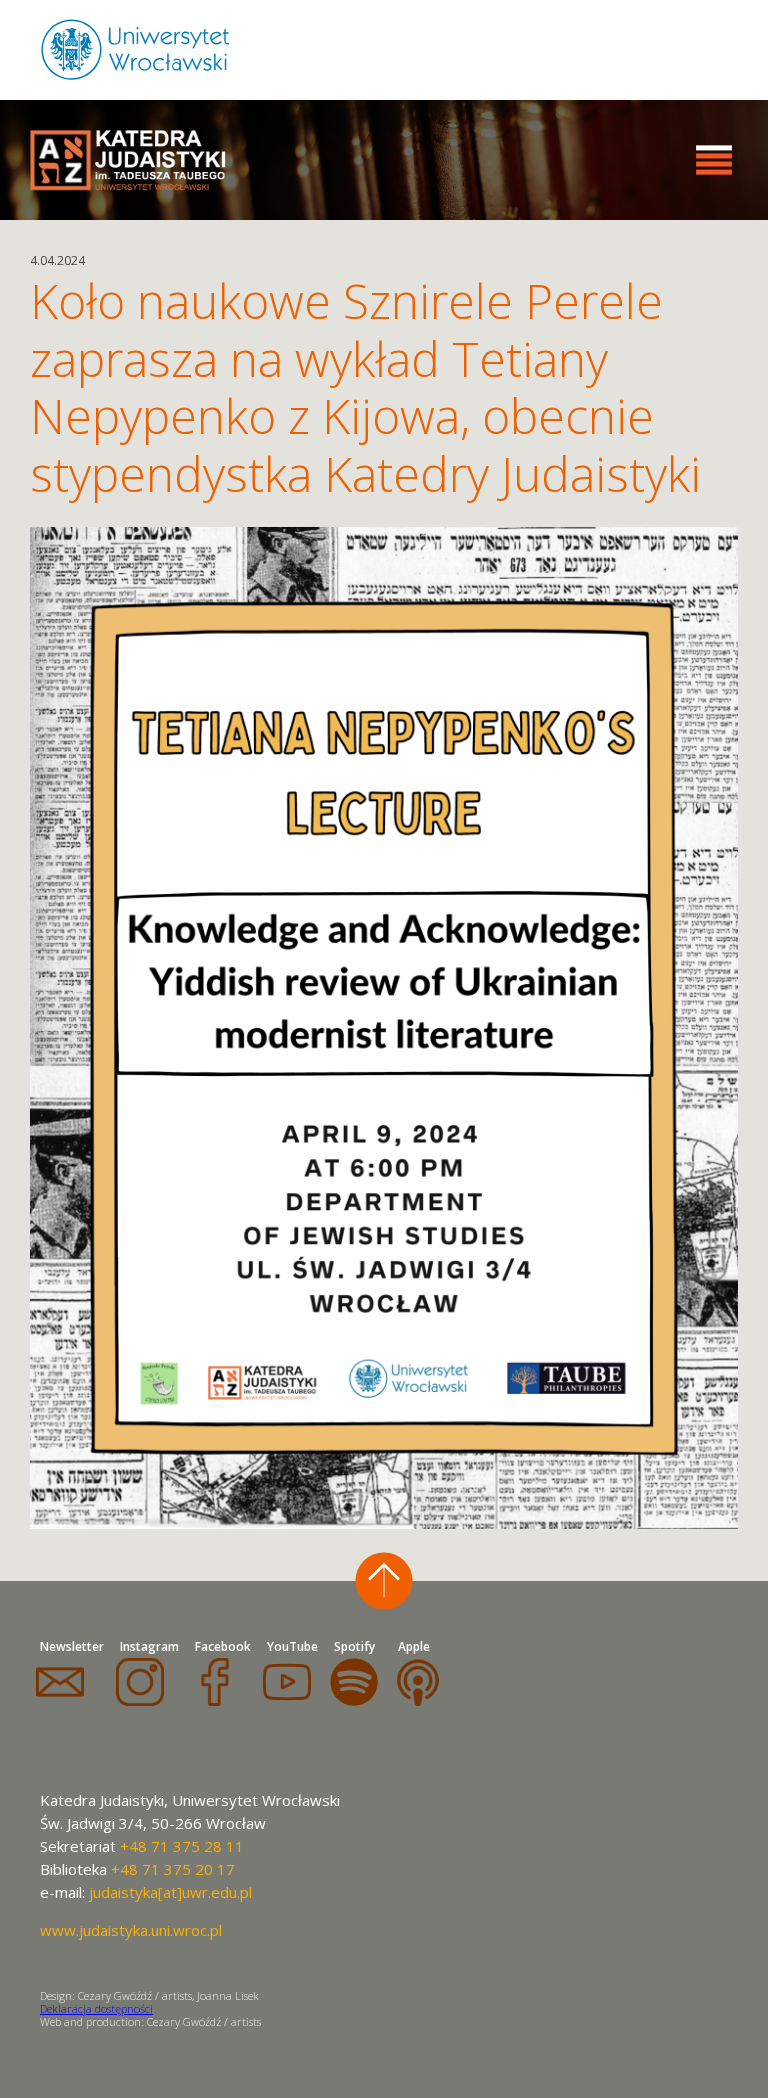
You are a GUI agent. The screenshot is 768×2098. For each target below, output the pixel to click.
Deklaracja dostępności (96, 2008)
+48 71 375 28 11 (182, 1846)
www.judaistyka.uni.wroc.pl (131, 1930)
